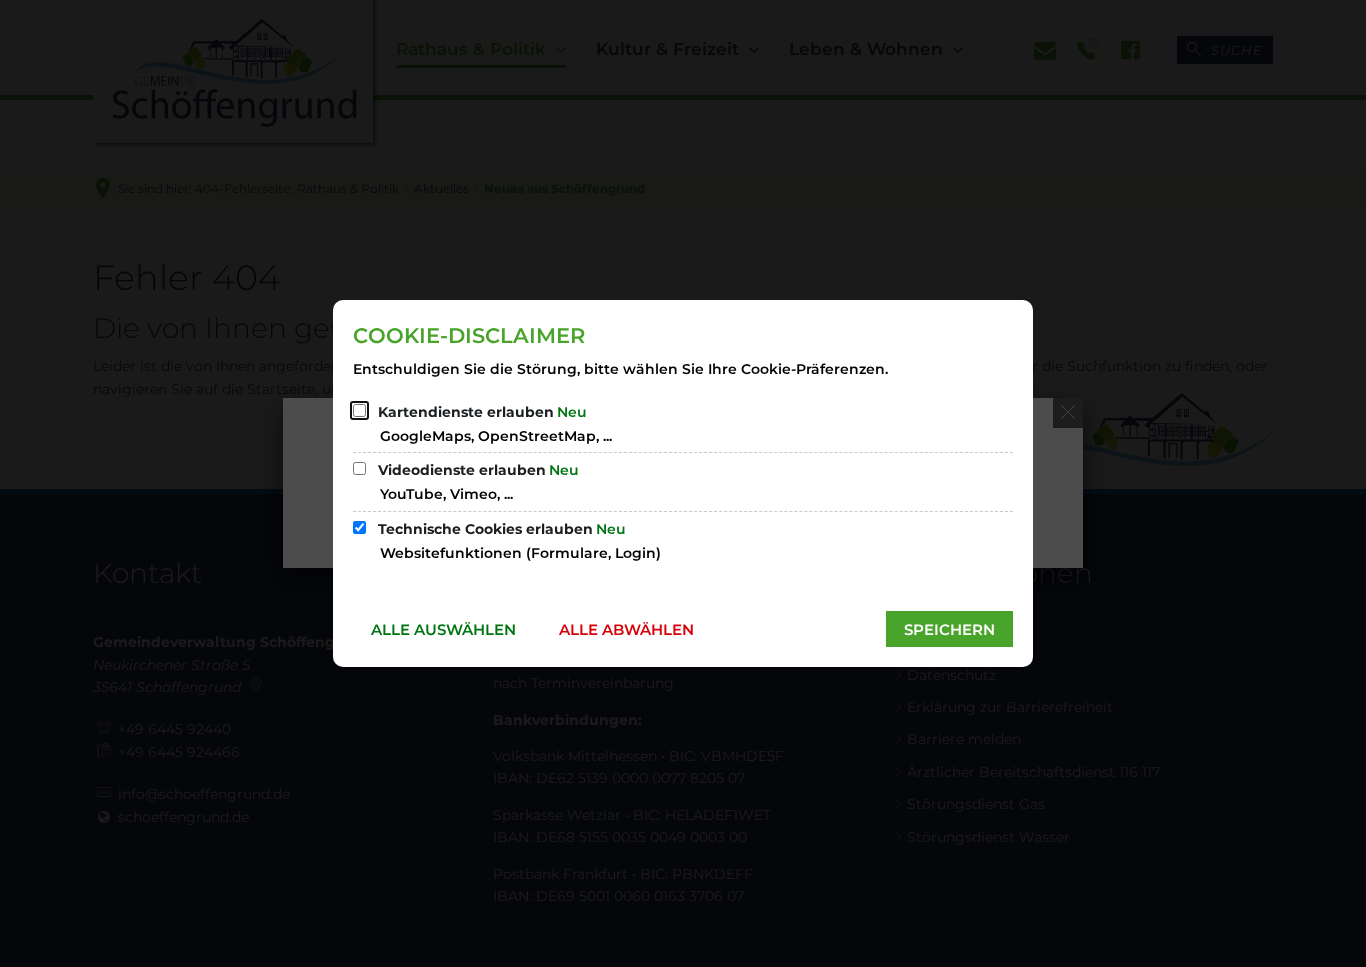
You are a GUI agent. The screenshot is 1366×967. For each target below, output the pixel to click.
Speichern (949, 629)
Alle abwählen (626, 629)
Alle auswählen (443, 629)
